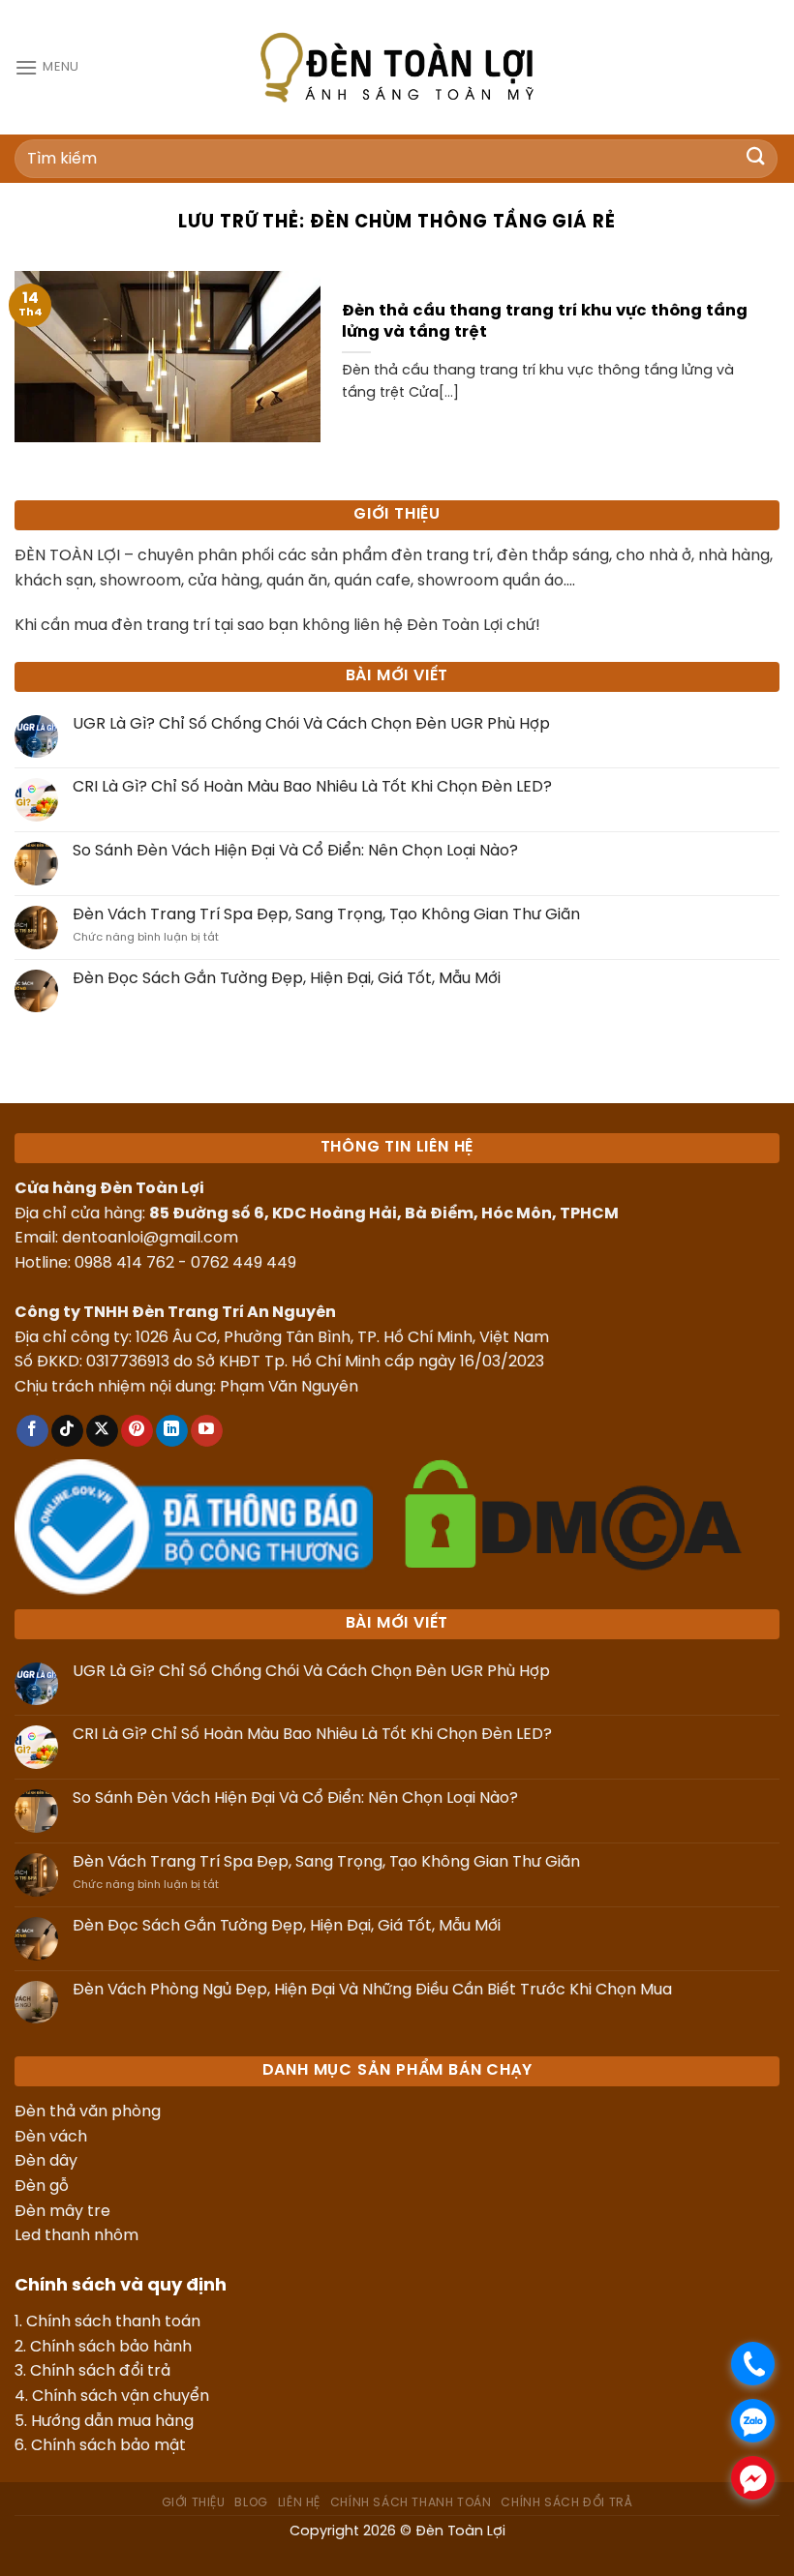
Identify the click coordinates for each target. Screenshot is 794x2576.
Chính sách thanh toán (113, 2322)
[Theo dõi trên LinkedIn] (172, 1431)
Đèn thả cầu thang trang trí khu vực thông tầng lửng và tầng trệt (545, 322)
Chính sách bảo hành (111, 2347)
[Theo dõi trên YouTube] (207, 1431)
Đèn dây (46, 2161)
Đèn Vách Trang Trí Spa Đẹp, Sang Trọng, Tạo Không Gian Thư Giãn (326, 915)
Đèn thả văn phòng (88, 2112)
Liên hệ (299, 2503)
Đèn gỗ (42, 2187)
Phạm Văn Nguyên (289, 1387)
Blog (251, 2503)
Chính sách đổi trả (100, 2371)
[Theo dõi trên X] (102, 1431)
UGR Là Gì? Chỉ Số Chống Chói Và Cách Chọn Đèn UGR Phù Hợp (311, 724)
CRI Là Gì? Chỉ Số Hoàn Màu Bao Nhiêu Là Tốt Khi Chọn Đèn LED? (312, 787)
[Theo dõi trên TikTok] (67, 1431)
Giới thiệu (194, 2503)
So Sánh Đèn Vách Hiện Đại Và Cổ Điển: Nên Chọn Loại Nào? (295, 851)
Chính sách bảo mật (108, 2446)
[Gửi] (756, 158)
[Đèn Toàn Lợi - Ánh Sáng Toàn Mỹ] (397, 67)
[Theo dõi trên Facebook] (32, 1431)
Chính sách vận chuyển (121, 2396)
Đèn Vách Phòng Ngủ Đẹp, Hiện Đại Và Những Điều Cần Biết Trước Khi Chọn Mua (372, 1990)
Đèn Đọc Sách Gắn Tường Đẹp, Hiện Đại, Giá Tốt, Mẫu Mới (287, 979)
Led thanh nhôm (76, 2236)
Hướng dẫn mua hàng (112, 2422)
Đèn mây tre (62, 2212)
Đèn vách (51, 2137)
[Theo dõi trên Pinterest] (137, 1431)
